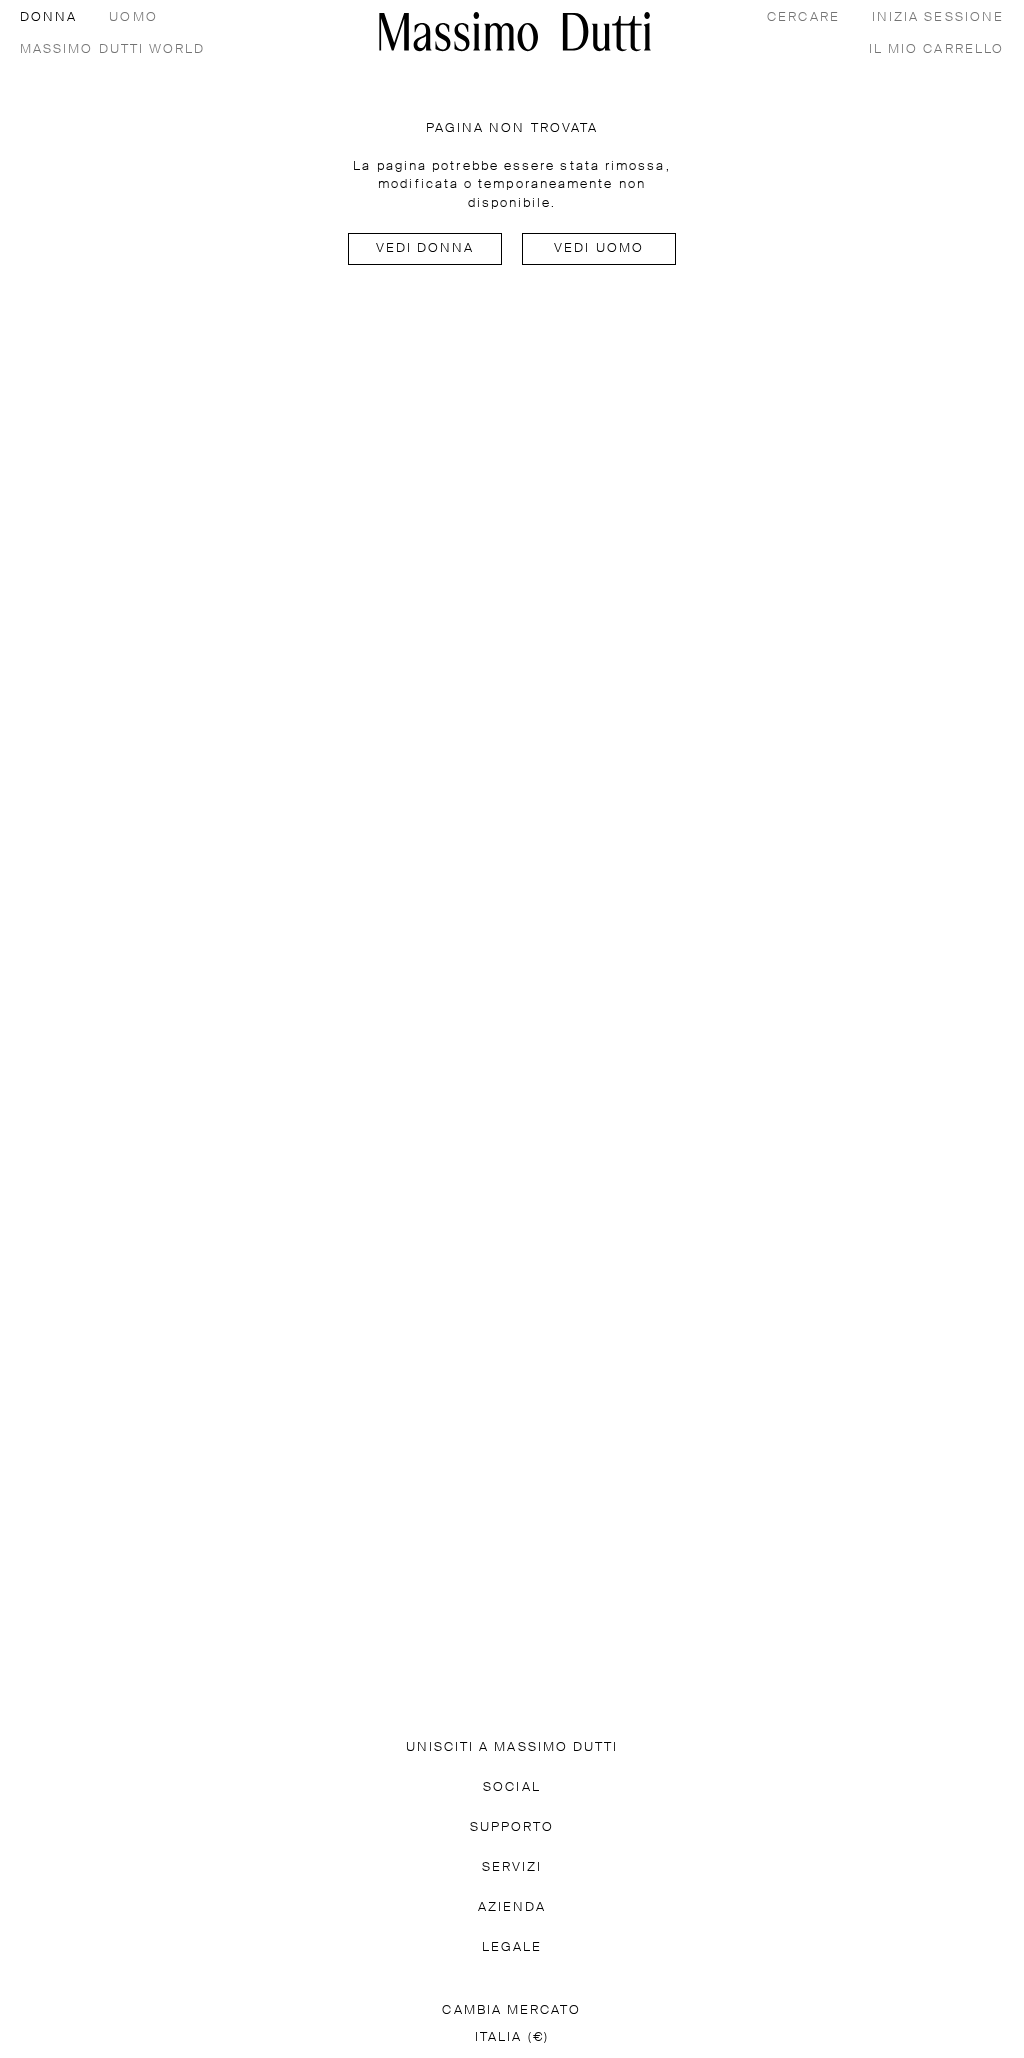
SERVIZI (512, 1867)
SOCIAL (511, 1787)
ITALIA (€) (512, 2037)
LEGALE (512, 1947)
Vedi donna (425, 248)
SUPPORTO (512, 1827)
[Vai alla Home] (515, 31)
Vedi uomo (599, 248)
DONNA (48, 17)
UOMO (133, 17)
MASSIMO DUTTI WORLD (113, 49)
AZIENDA (512, 1907)
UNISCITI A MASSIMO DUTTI (512, 1747)
